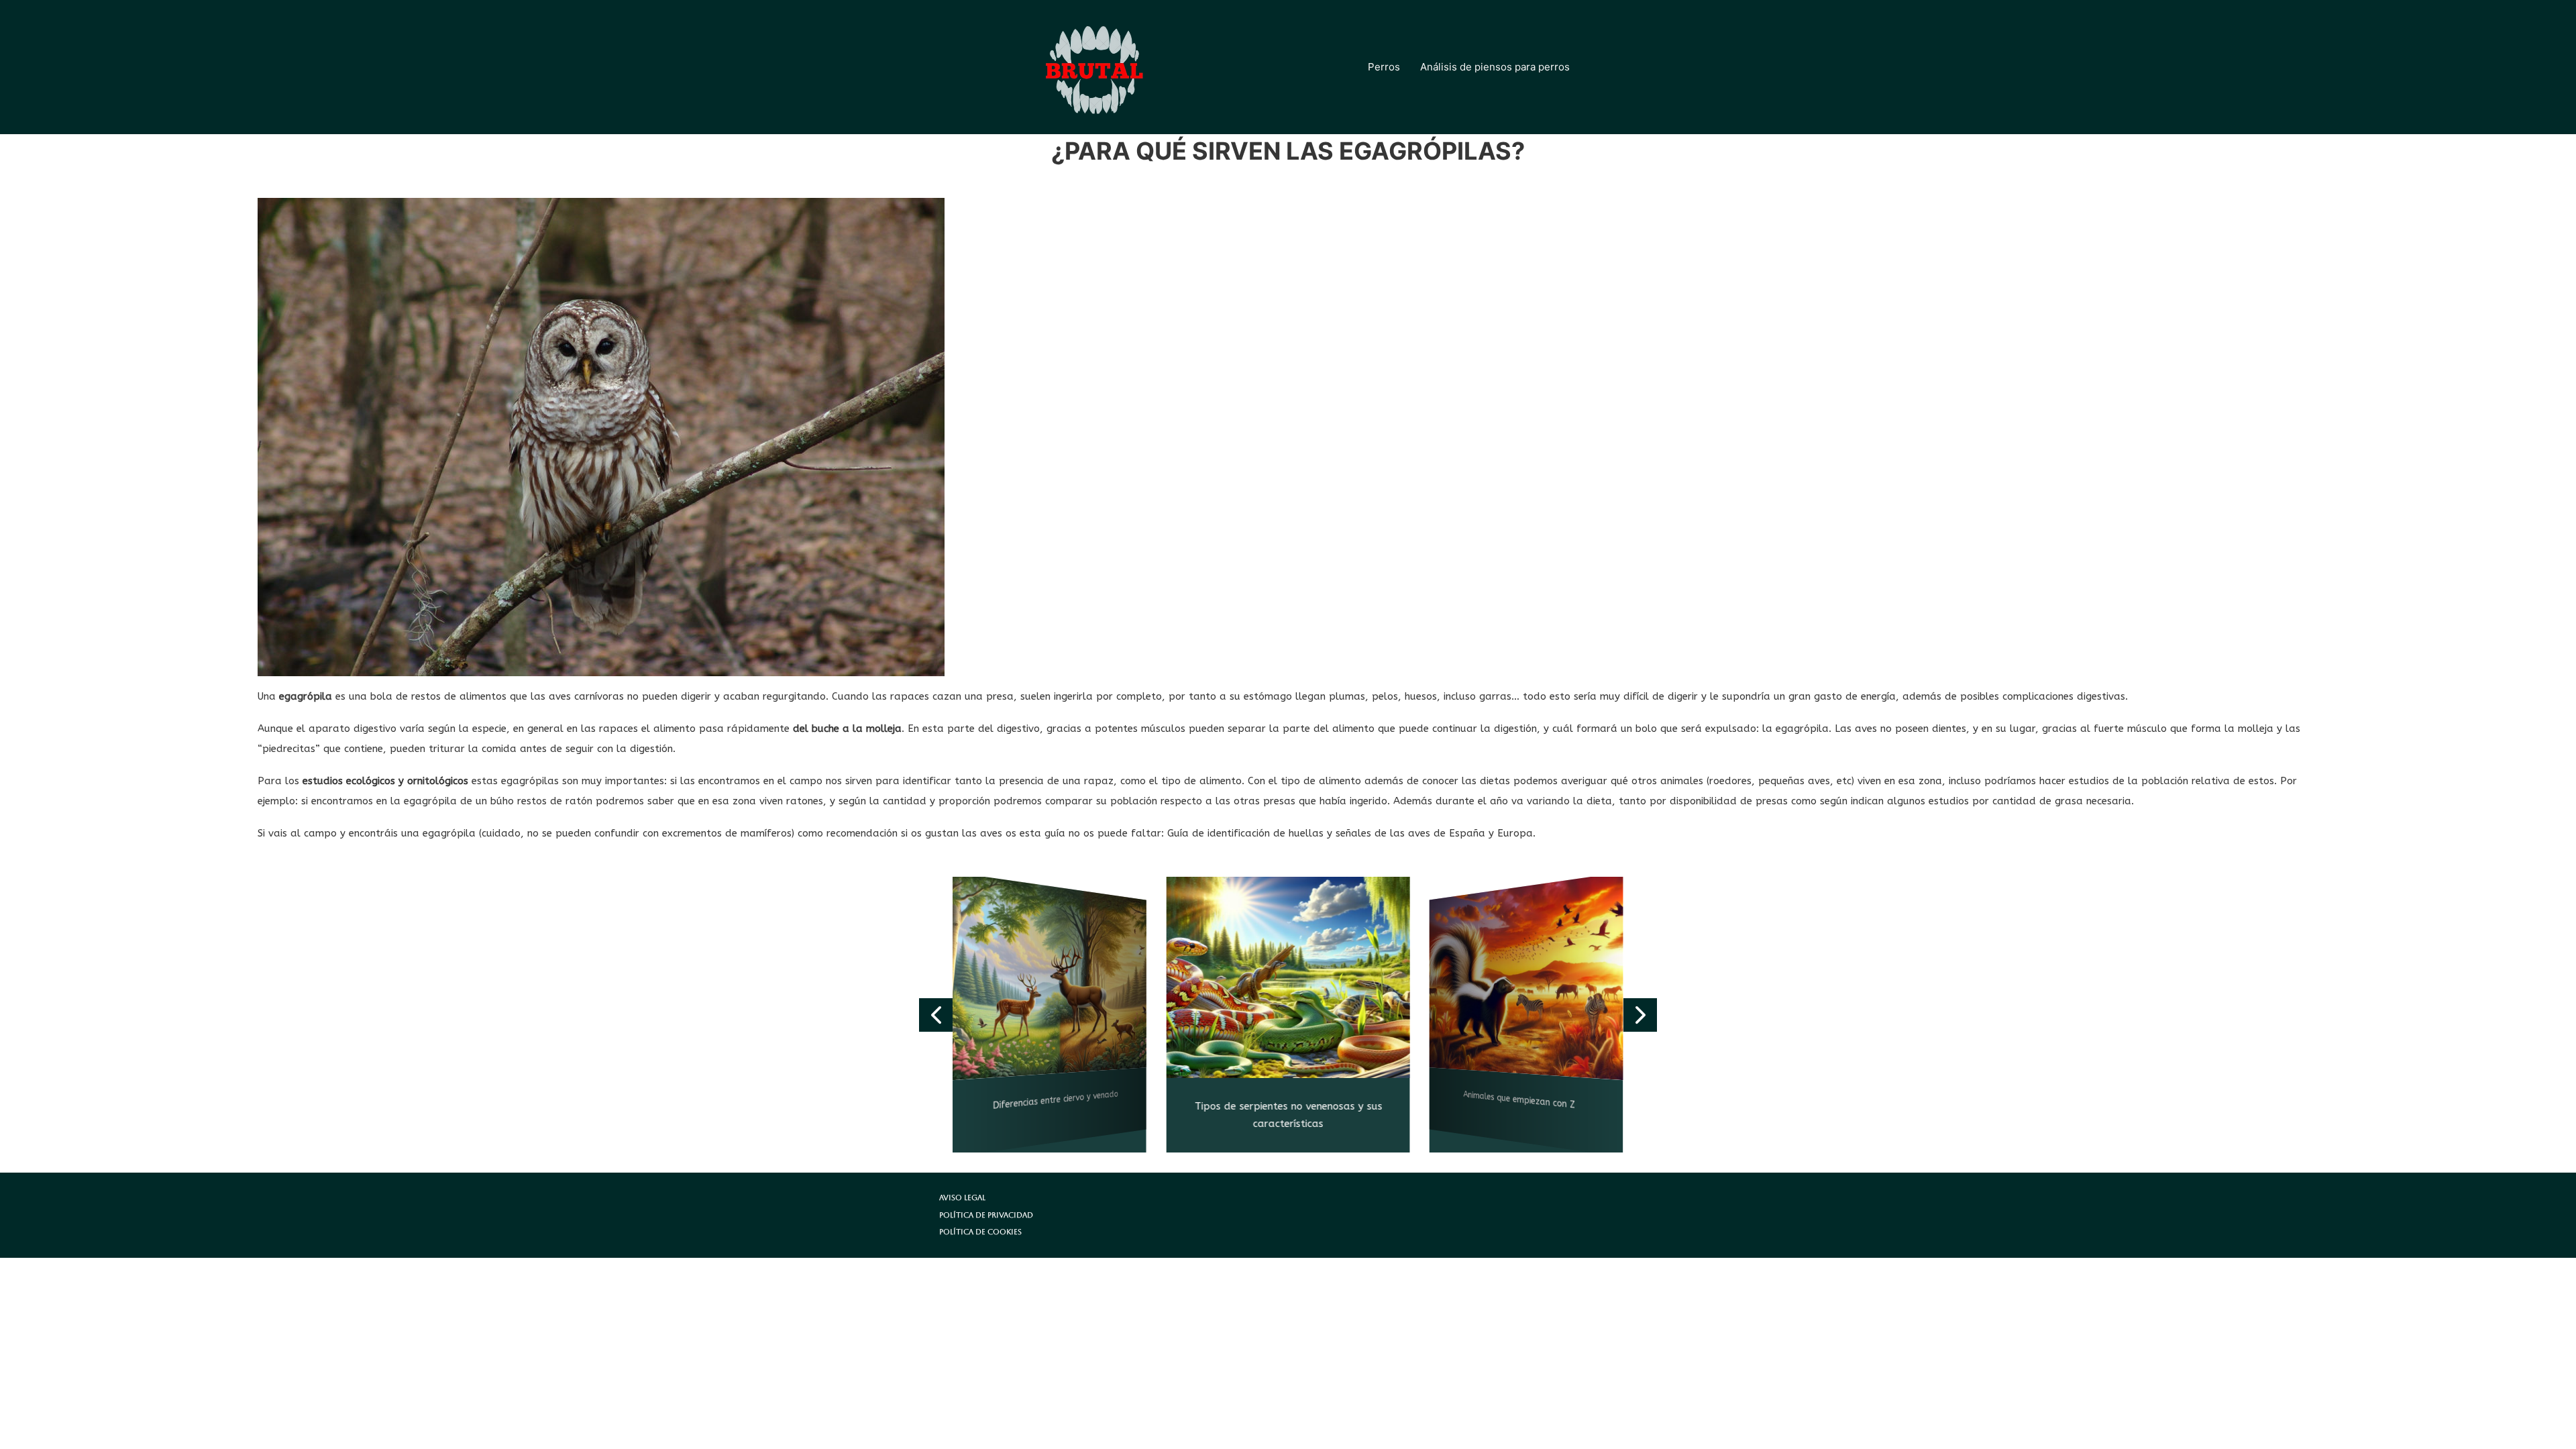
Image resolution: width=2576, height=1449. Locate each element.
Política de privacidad (986, 1215)
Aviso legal (962, 1198)
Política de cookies (980, 1232)
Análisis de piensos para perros (1495, 67)
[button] (936, 1015)
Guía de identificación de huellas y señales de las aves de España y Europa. (1351, 833)
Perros (1384, 67)
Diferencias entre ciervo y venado (1056, 1101)
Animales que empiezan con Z (1520, 1101)
